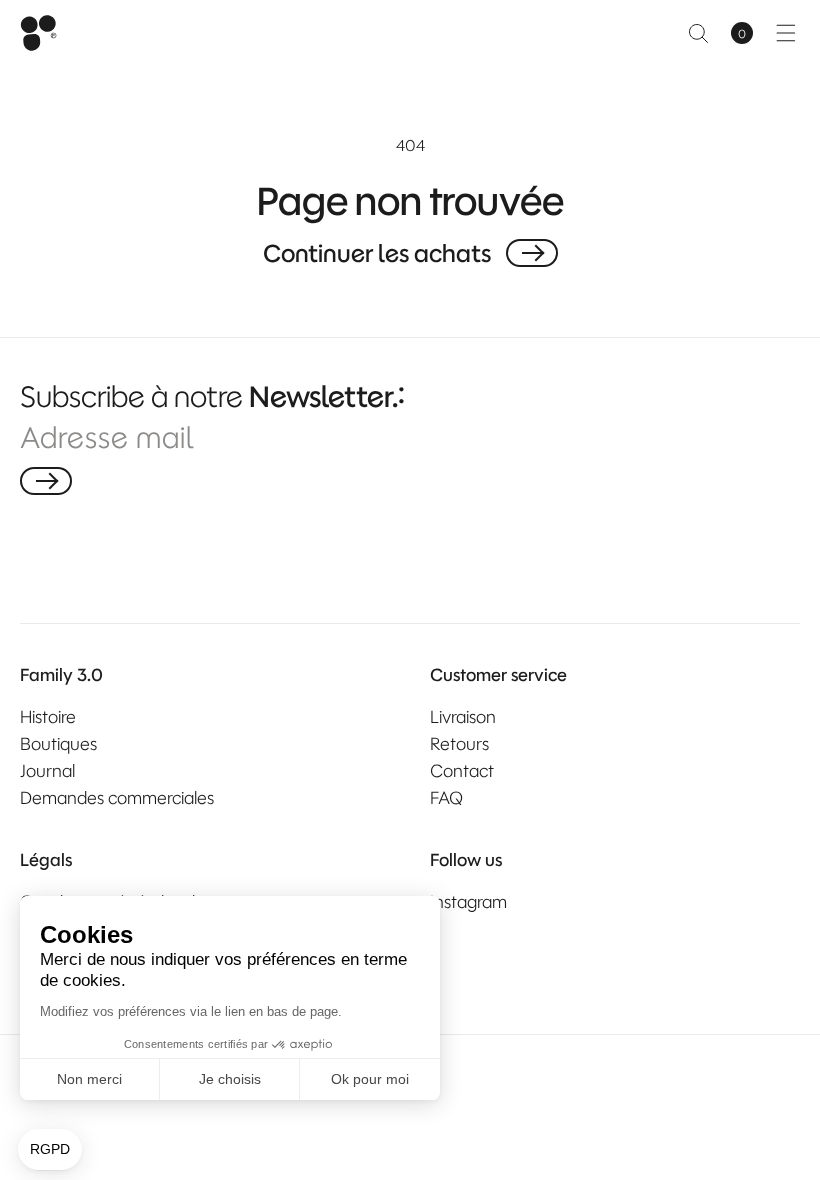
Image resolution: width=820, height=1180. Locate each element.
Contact (462, 771)
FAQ (446, 798)
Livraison (463, 717)
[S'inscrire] (46, 481)
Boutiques (58, 744)
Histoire (48, 717)
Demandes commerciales (117, 798)
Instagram (468, 902)
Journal (47, 771)
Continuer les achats (377, 253)
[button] (698, 33)
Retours (459, 744)
